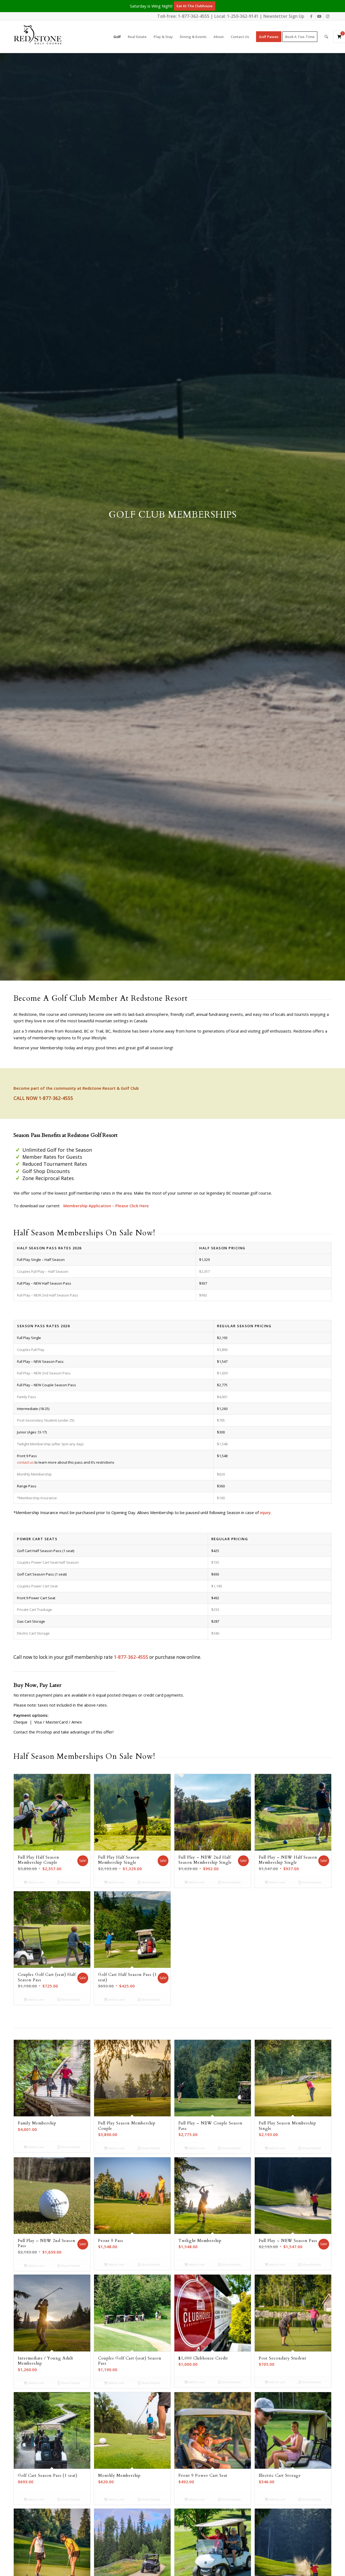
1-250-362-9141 (243, 16)
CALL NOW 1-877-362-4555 (43, 1098)
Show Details (70, 1882)
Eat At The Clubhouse (195, 6)
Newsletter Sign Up (284, 16)
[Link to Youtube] (319, 16)
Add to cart (36, 1882)
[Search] (326, 37)
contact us (25, 1462)
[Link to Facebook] (311, 16)
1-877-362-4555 (194, 16)
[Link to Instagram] (327, 16)
